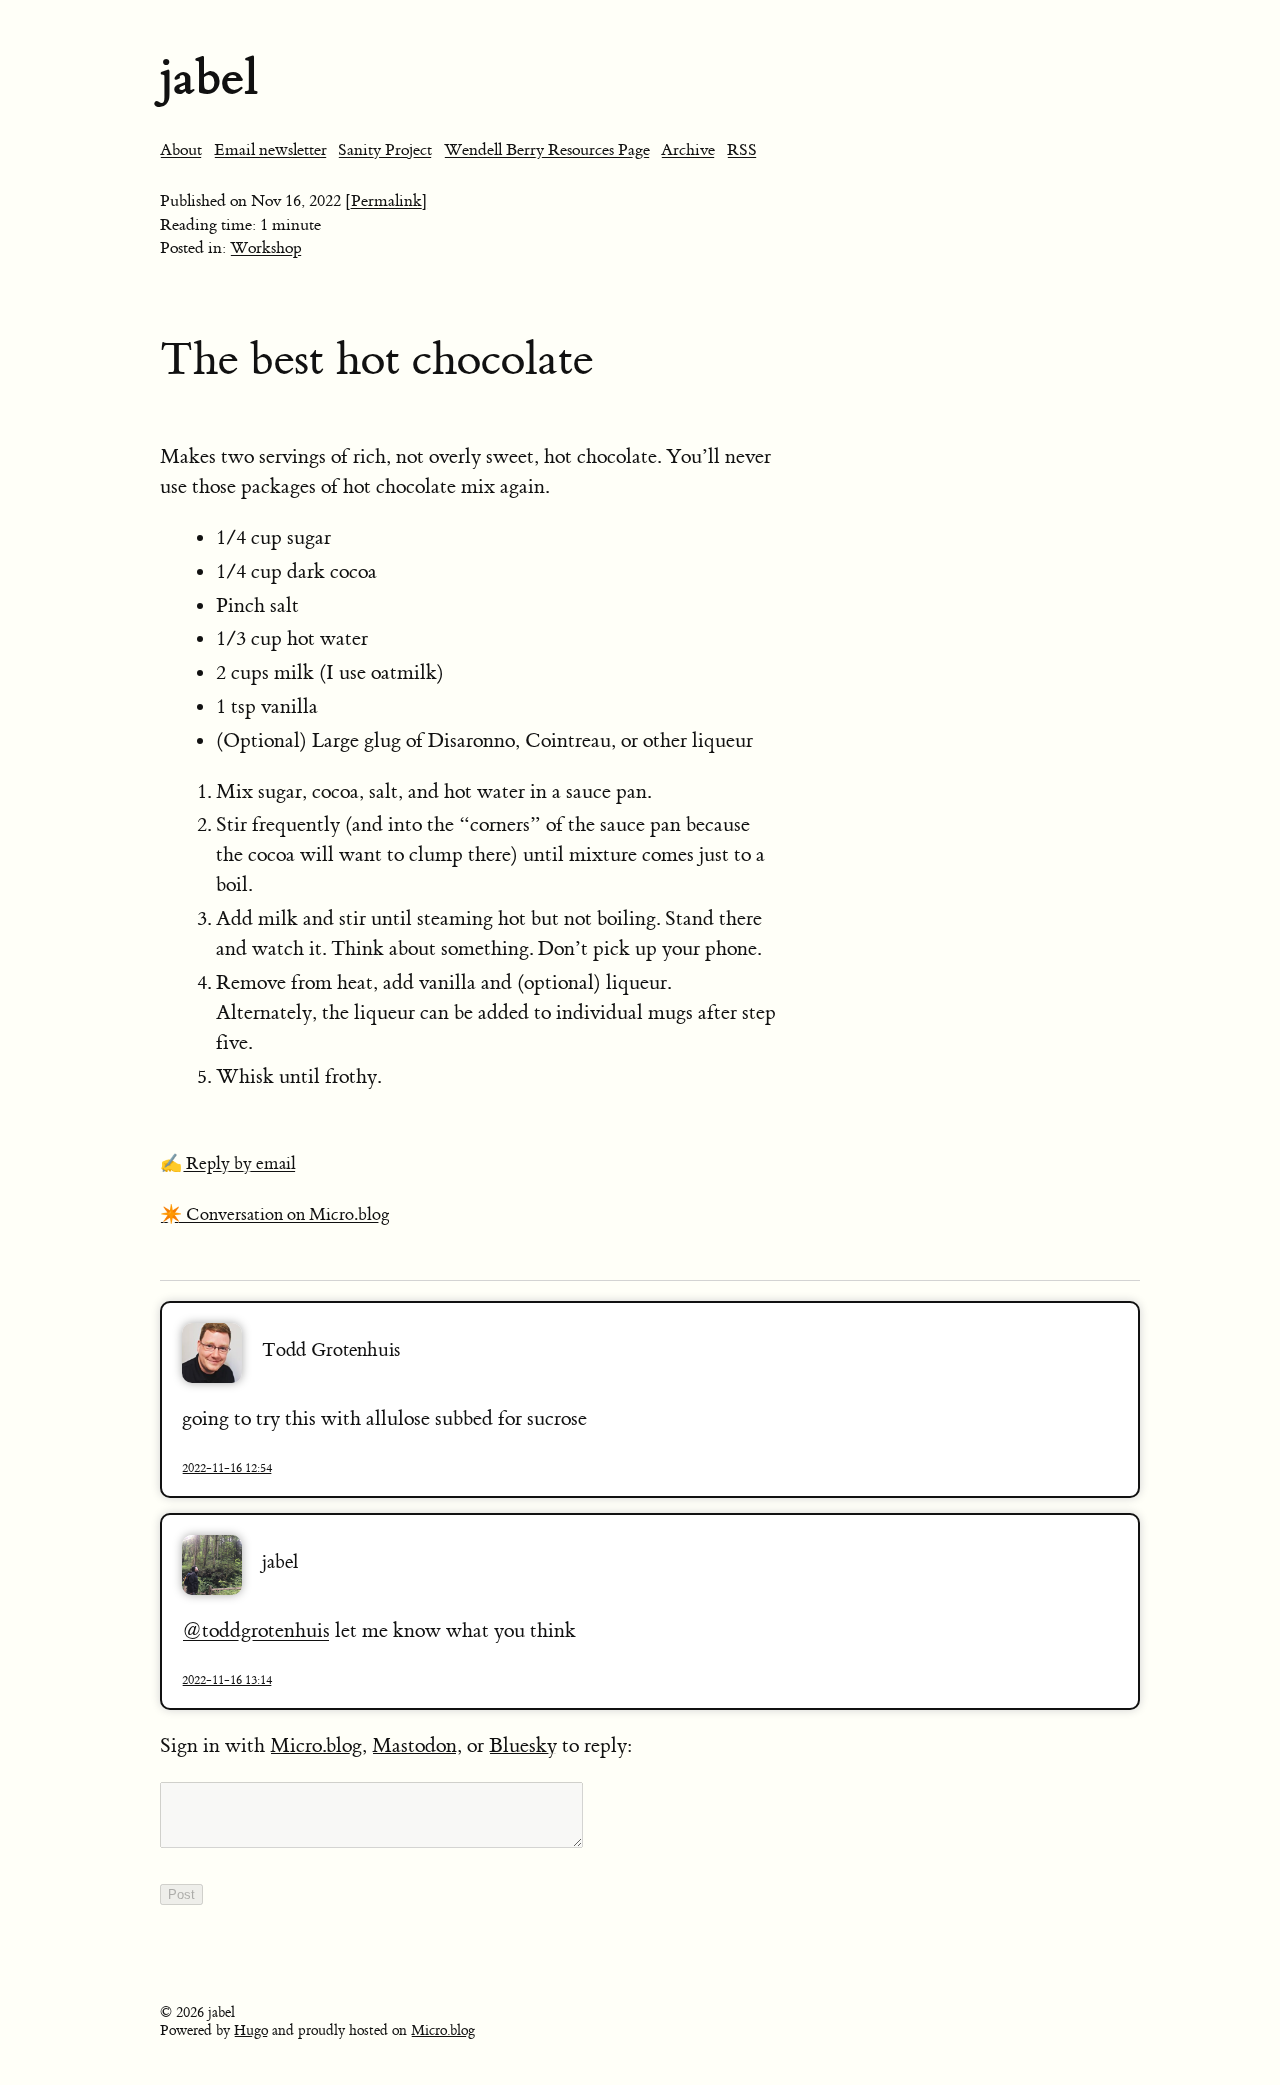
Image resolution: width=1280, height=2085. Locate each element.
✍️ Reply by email (228, 1164)
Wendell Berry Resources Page (547, 150)
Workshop (266, 248)
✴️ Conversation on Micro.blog (275, 1215)
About (181, 150)
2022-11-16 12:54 (227, 1468)
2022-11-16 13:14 (227, 1680)
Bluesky (523, 1745)
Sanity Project (385, 150)
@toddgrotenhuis (256, 1630)
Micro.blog (316, 1745)
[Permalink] (386, 201)
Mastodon (414, 1745)
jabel (209, 77)
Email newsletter (270, 150)
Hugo (251, 2031)
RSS (742, 150)
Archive (688, 150)
